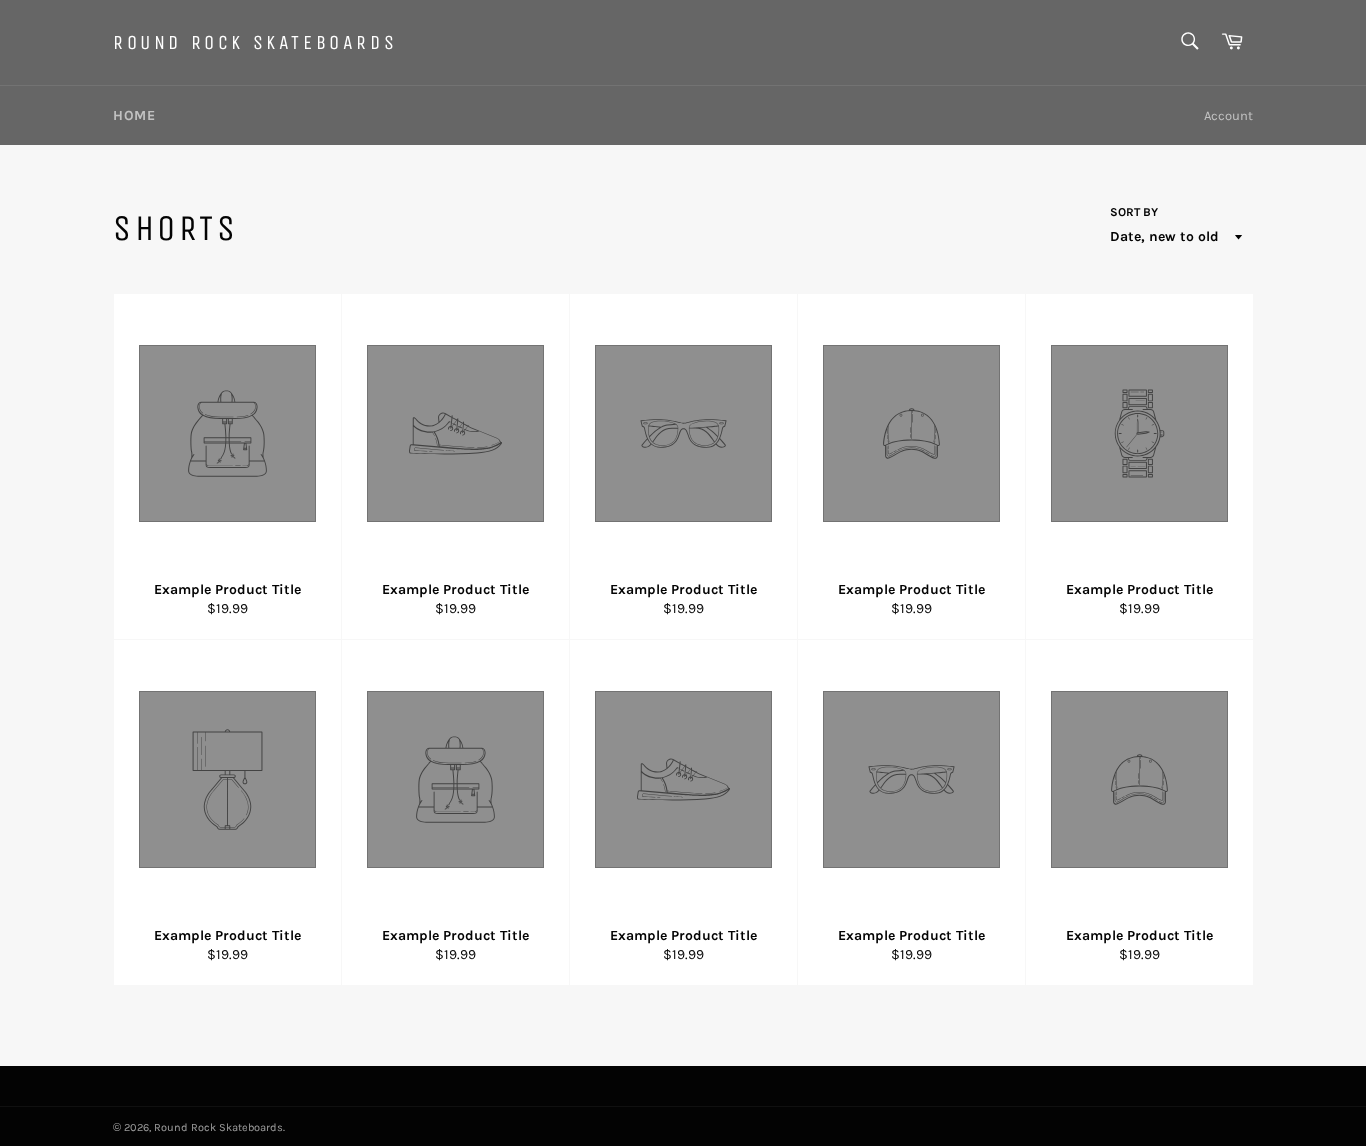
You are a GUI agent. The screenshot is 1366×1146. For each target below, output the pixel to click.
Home (134, 115)
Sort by (1134, 212)
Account (1228, 115)
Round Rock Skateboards (255, 42)
